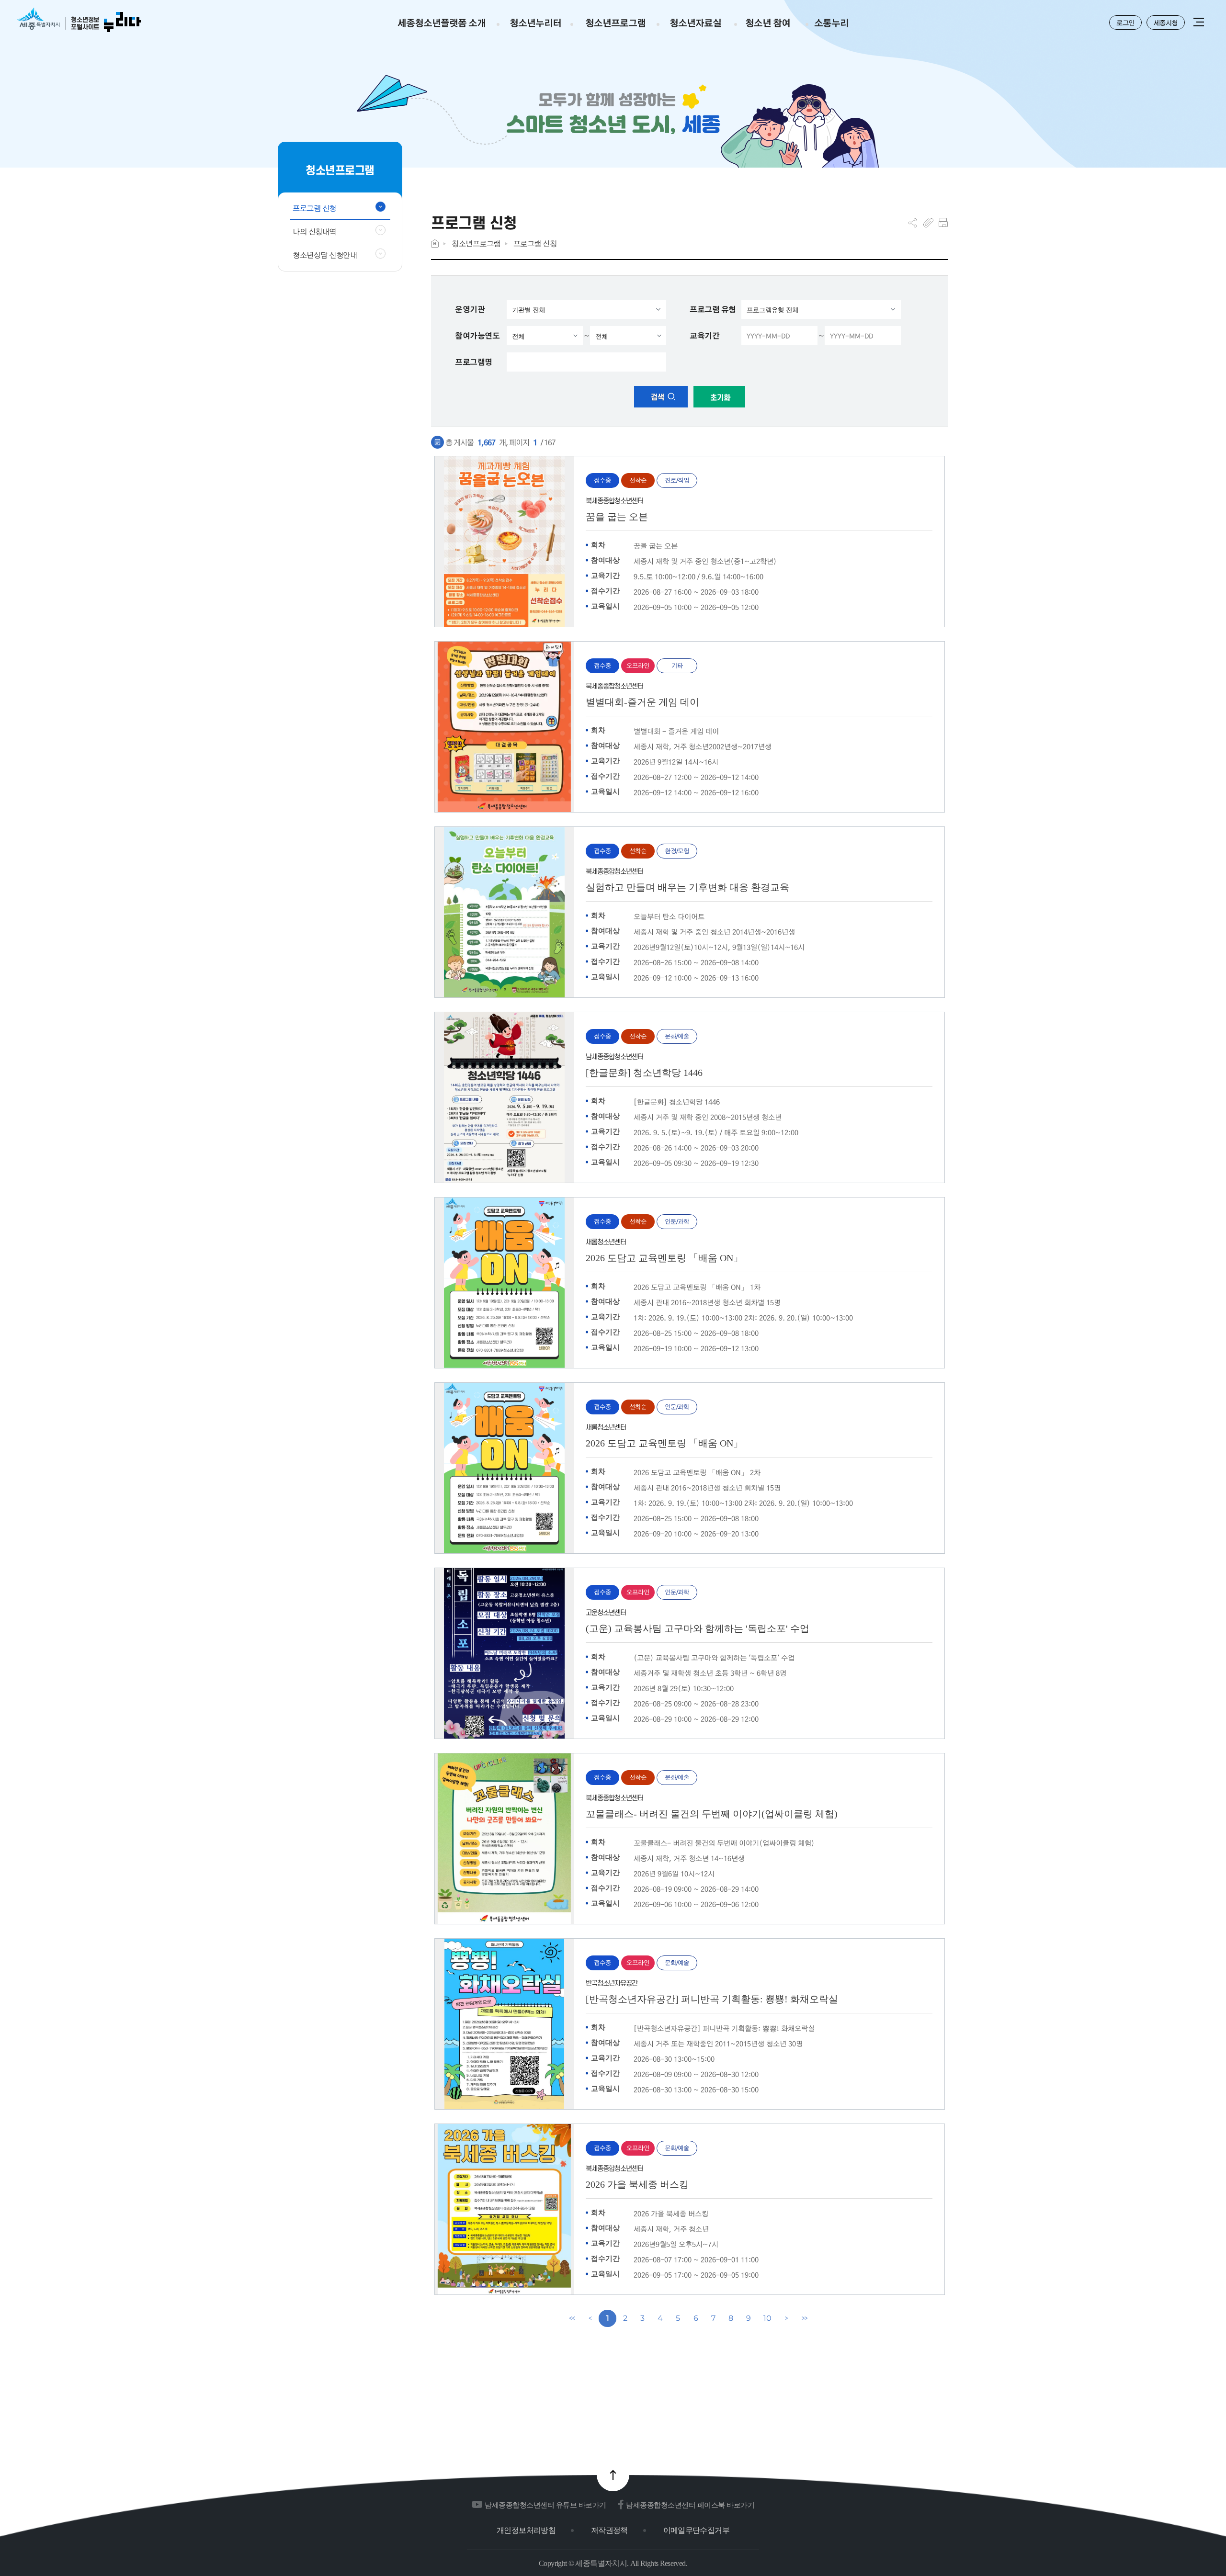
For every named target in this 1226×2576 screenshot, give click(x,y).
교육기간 (704, 336)
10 (767, 2318)
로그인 (1125, 23)
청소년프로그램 (476, 243)
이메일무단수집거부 (696, 2530)
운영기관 (470, 309)
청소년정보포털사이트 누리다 (79, 20)
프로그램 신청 (535, 243)
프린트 (943, 223)
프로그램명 (474, 362)
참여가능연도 (477, 336)
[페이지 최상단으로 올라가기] (613, 2475)
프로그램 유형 (713, 309)
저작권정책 (609, 2530)
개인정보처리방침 (526, 2530)
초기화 (719, 398)
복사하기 (928, 223)
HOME (435, 243)
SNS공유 (913, 223)
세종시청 (1166, 23)
